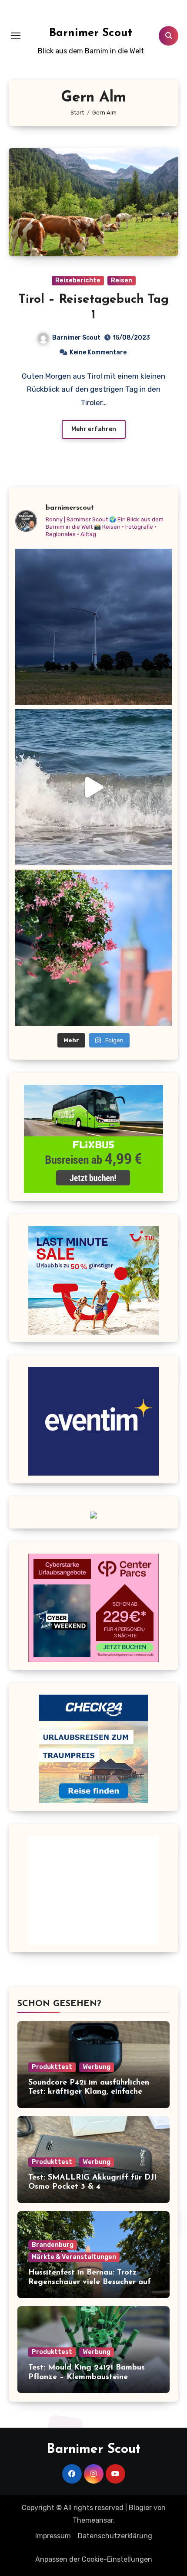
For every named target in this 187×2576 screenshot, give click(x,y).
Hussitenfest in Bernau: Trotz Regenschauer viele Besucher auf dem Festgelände (90, 2282)
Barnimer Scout (91, 33)
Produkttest (52, 2067)
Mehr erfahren (94, 429)
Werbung (97, 2067)
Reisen (122, 280)
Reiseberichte (78, 280)
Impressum (53, 2536)
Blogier (140, 2508)
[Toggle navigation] (16, 36)
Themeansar (93, 2520)
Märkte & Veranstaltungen (74, 2257)
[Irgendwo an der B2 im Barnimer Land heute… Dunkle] (93, 627)
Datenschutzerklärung (115, 2536)
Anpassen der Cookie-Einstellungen (94, 2559)
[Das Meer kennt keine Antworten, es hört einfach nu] (93, 787)
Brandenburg (53, 2245)
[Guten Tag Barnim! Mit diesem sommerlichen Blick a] (93, 948)
